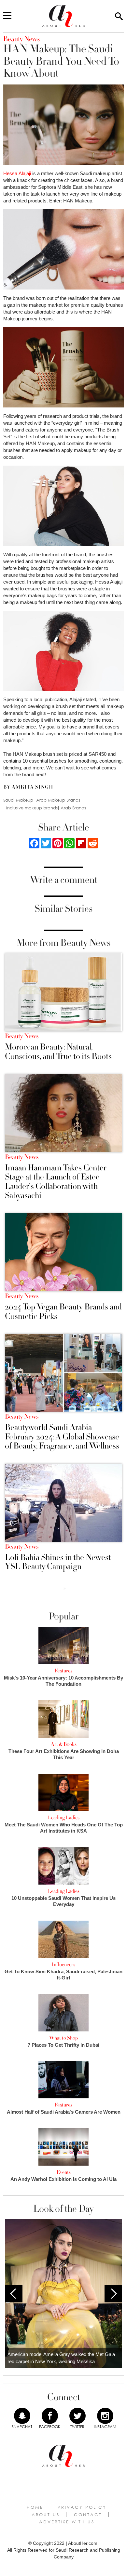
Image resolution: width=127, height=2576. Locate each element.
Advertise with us (67, 2522)
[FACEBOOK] (50, 2416)
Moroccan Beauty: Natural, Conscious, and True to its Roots (58, 1052)
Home (35, 2507)
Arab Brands (73, 808)
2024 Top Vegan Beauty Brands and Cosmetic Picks (63, 1312)
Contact (88, 2515)
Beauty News (22, 1036)
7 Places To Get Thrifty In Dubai (63, 2045)
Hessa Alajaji (17, 173)
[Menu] (7, 16)
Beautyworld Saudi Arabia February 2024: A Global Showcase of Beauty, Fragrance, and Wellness (62, 1437)
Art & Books (64, 1744)
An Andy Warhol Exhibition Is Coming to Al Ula (63, 2179)
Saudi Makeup (18, 800)
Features (63, 1671)
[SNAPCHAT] (22, 2416)
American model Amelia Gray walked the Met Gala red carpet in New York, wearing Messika (61, 2358)
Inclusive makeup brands (32, 808)
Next (113, 2294)
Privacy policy (82, 2507)
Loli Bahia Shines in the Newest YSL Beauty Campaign (58, 1562)
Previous (14, 2294)
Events (64, 2172)
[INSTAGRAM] (105, 2416)
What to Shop (63, 2038)
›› (64, 1588)
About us (46, 2515)
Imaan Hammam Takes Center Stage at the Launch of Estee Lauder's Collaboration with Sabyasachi (56, 1182)
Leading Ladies (64, 1818)
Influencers (63, 1964)
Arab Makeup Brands (58, 800)
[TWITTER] (78, 2416)
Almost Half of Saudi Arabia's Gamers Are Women (64, 2112)
